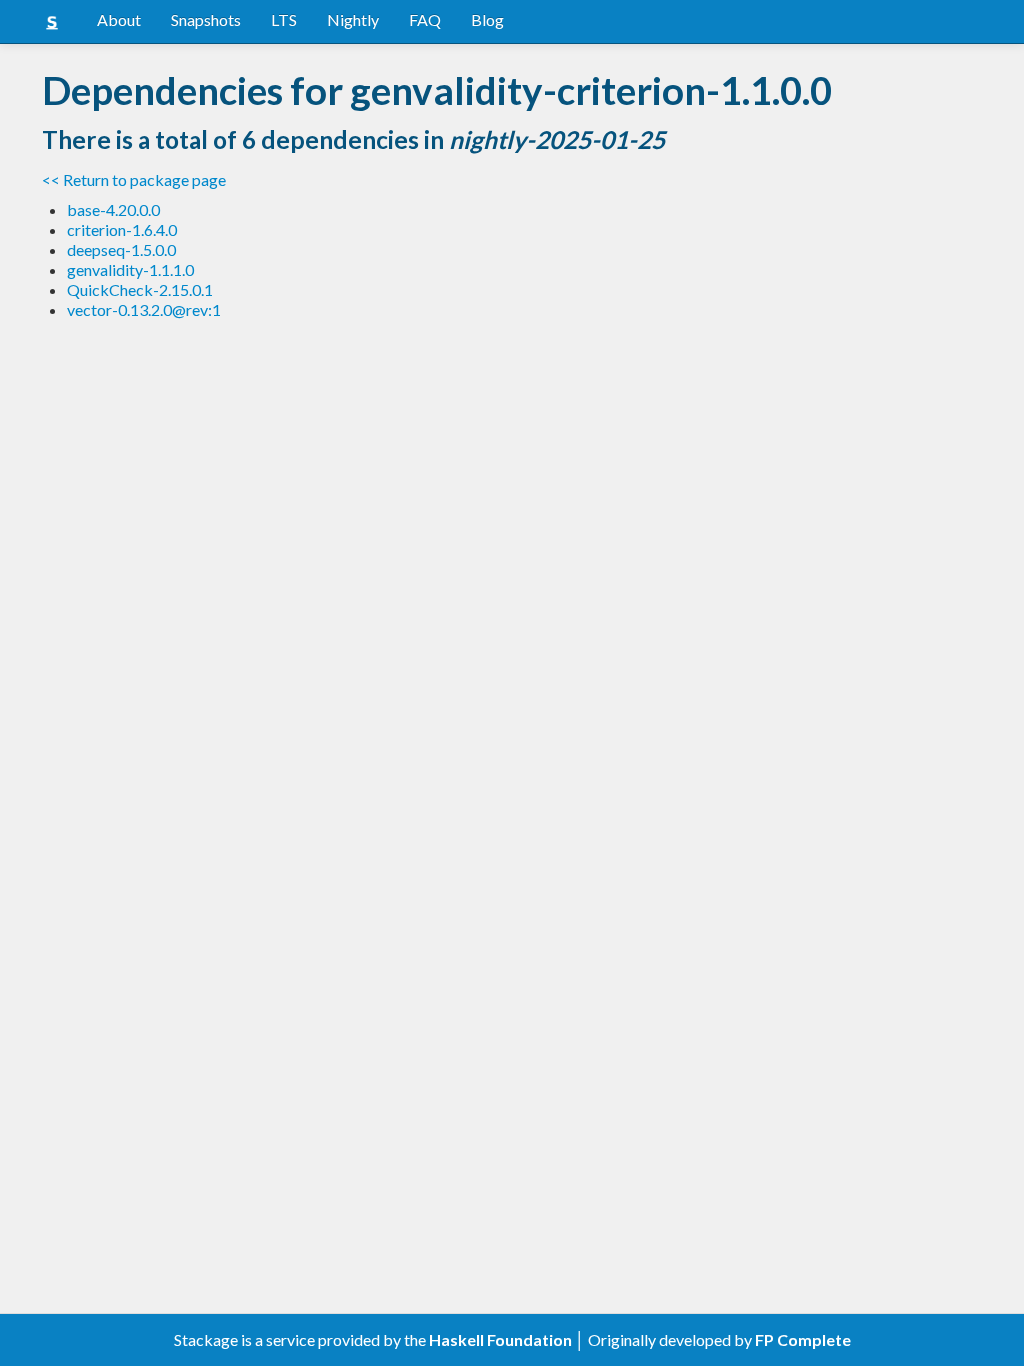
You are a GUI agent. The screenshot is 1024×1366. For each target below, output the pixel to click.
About (119, 19)
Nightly (353, 19)
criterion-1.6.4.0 (122, 229)
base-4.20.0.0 (113, 209)
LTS (284, 19)
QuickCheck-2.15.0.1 (140, 289)
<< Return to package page (134, 179)
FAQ (425, 19)
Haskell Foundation (500, 1339)
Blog (487, 19)
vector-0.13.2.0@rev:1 (144, 309)
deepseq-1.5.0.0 (121, 249)
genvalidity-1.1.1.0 (130, 269)
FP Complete (803, 1339)
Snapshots (206, 19)
